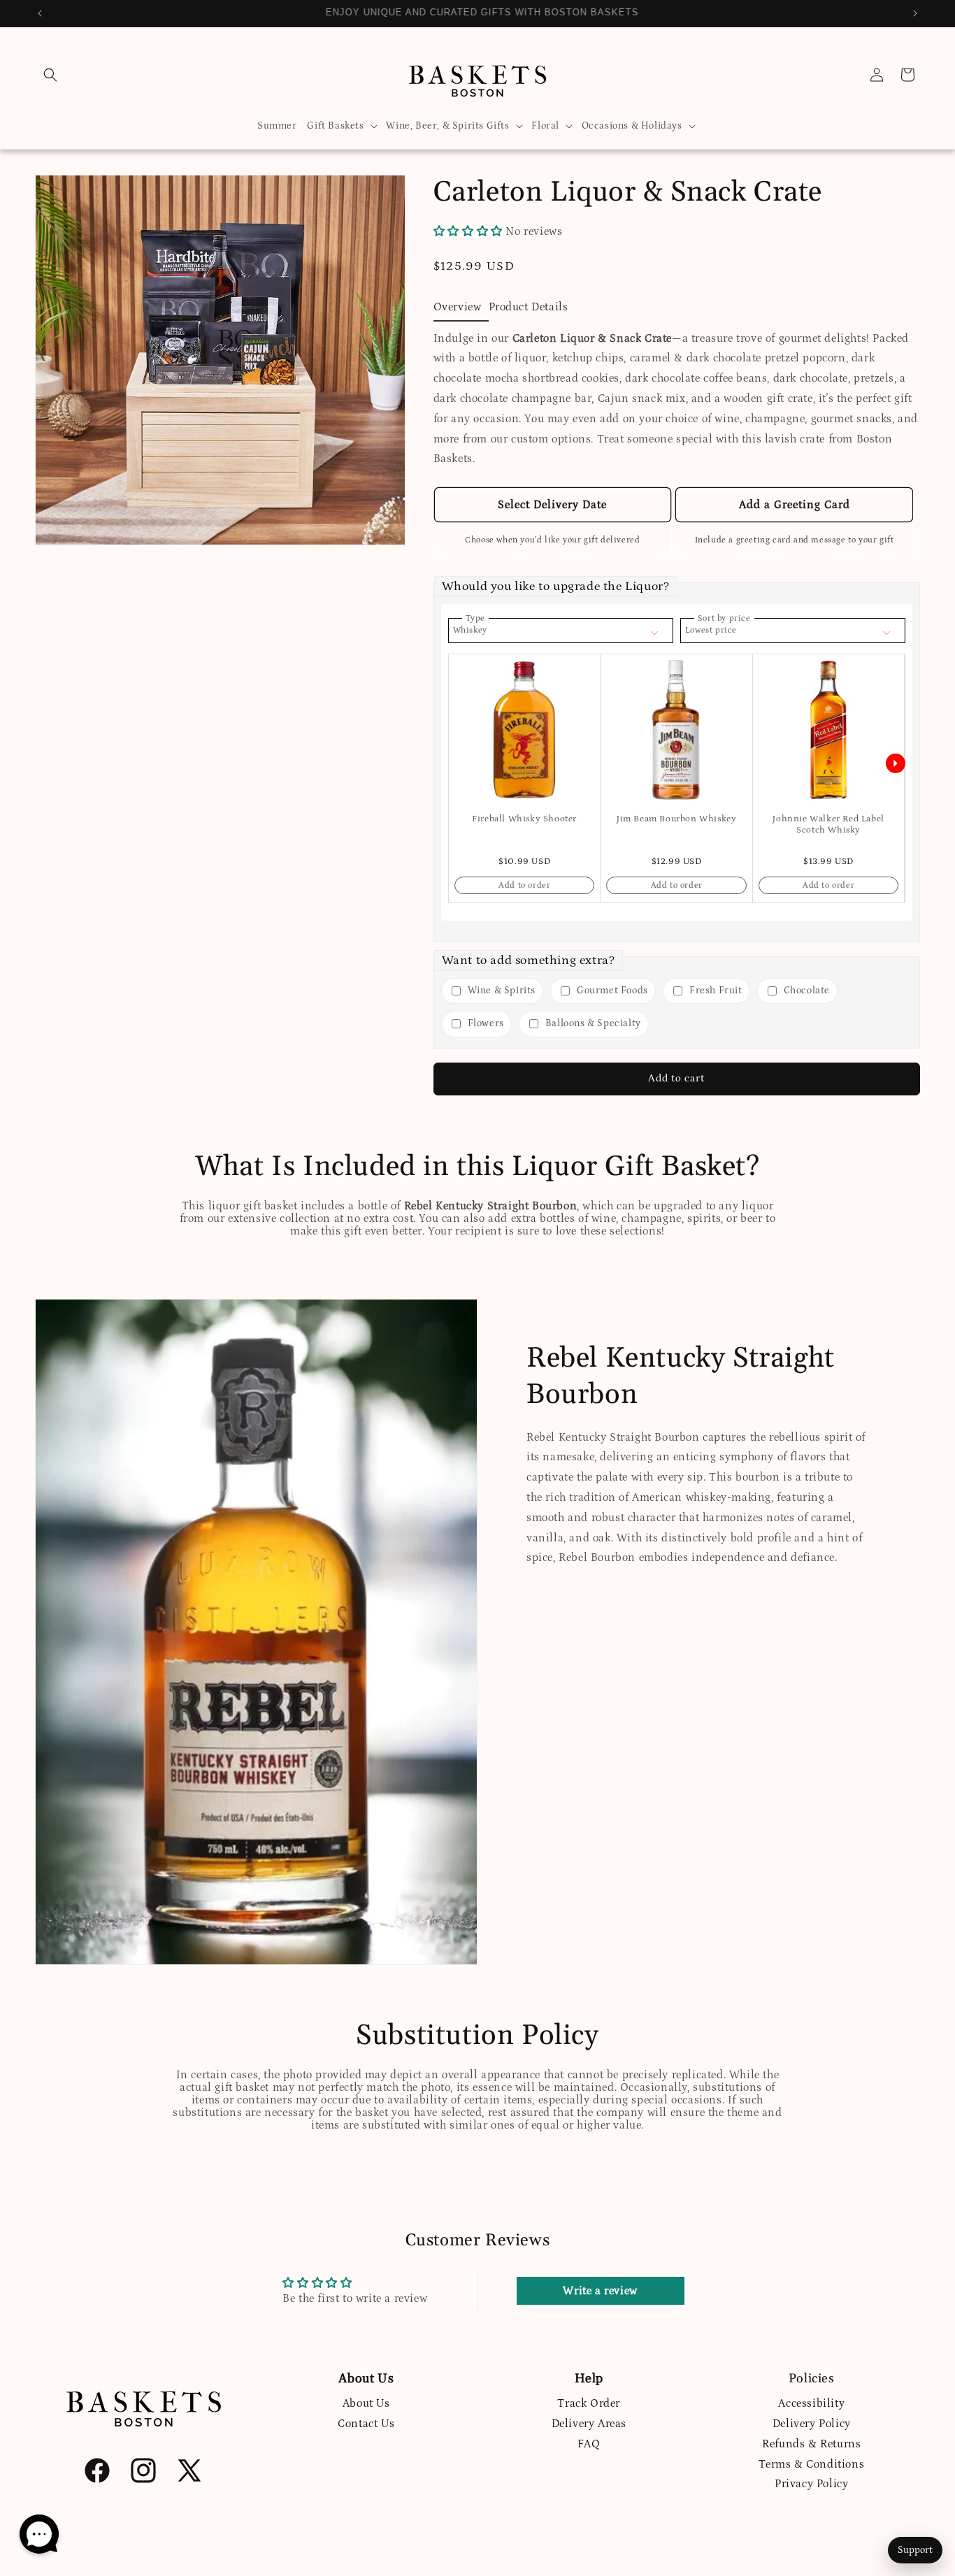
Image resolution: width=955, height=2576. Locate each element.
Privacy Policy (811, 2484)
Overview (458, 307)
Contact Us (366, 2424)
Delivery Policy (812, 2424)
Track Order (589, 2403)
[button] (50, 75)
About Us (366, 2403)
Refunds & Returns (811, 2444)
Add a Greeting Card (795, 505)
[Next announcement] (915, 13)
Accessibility (811, 2403)
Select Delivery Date (552, 505)
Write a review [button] (600, 2291)
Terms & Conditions (811, 2464)
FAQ (589, 2444)
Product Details (529, 307)
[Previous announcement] (40, 13)
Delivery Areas (589, 2424)
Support (915, 2550)
